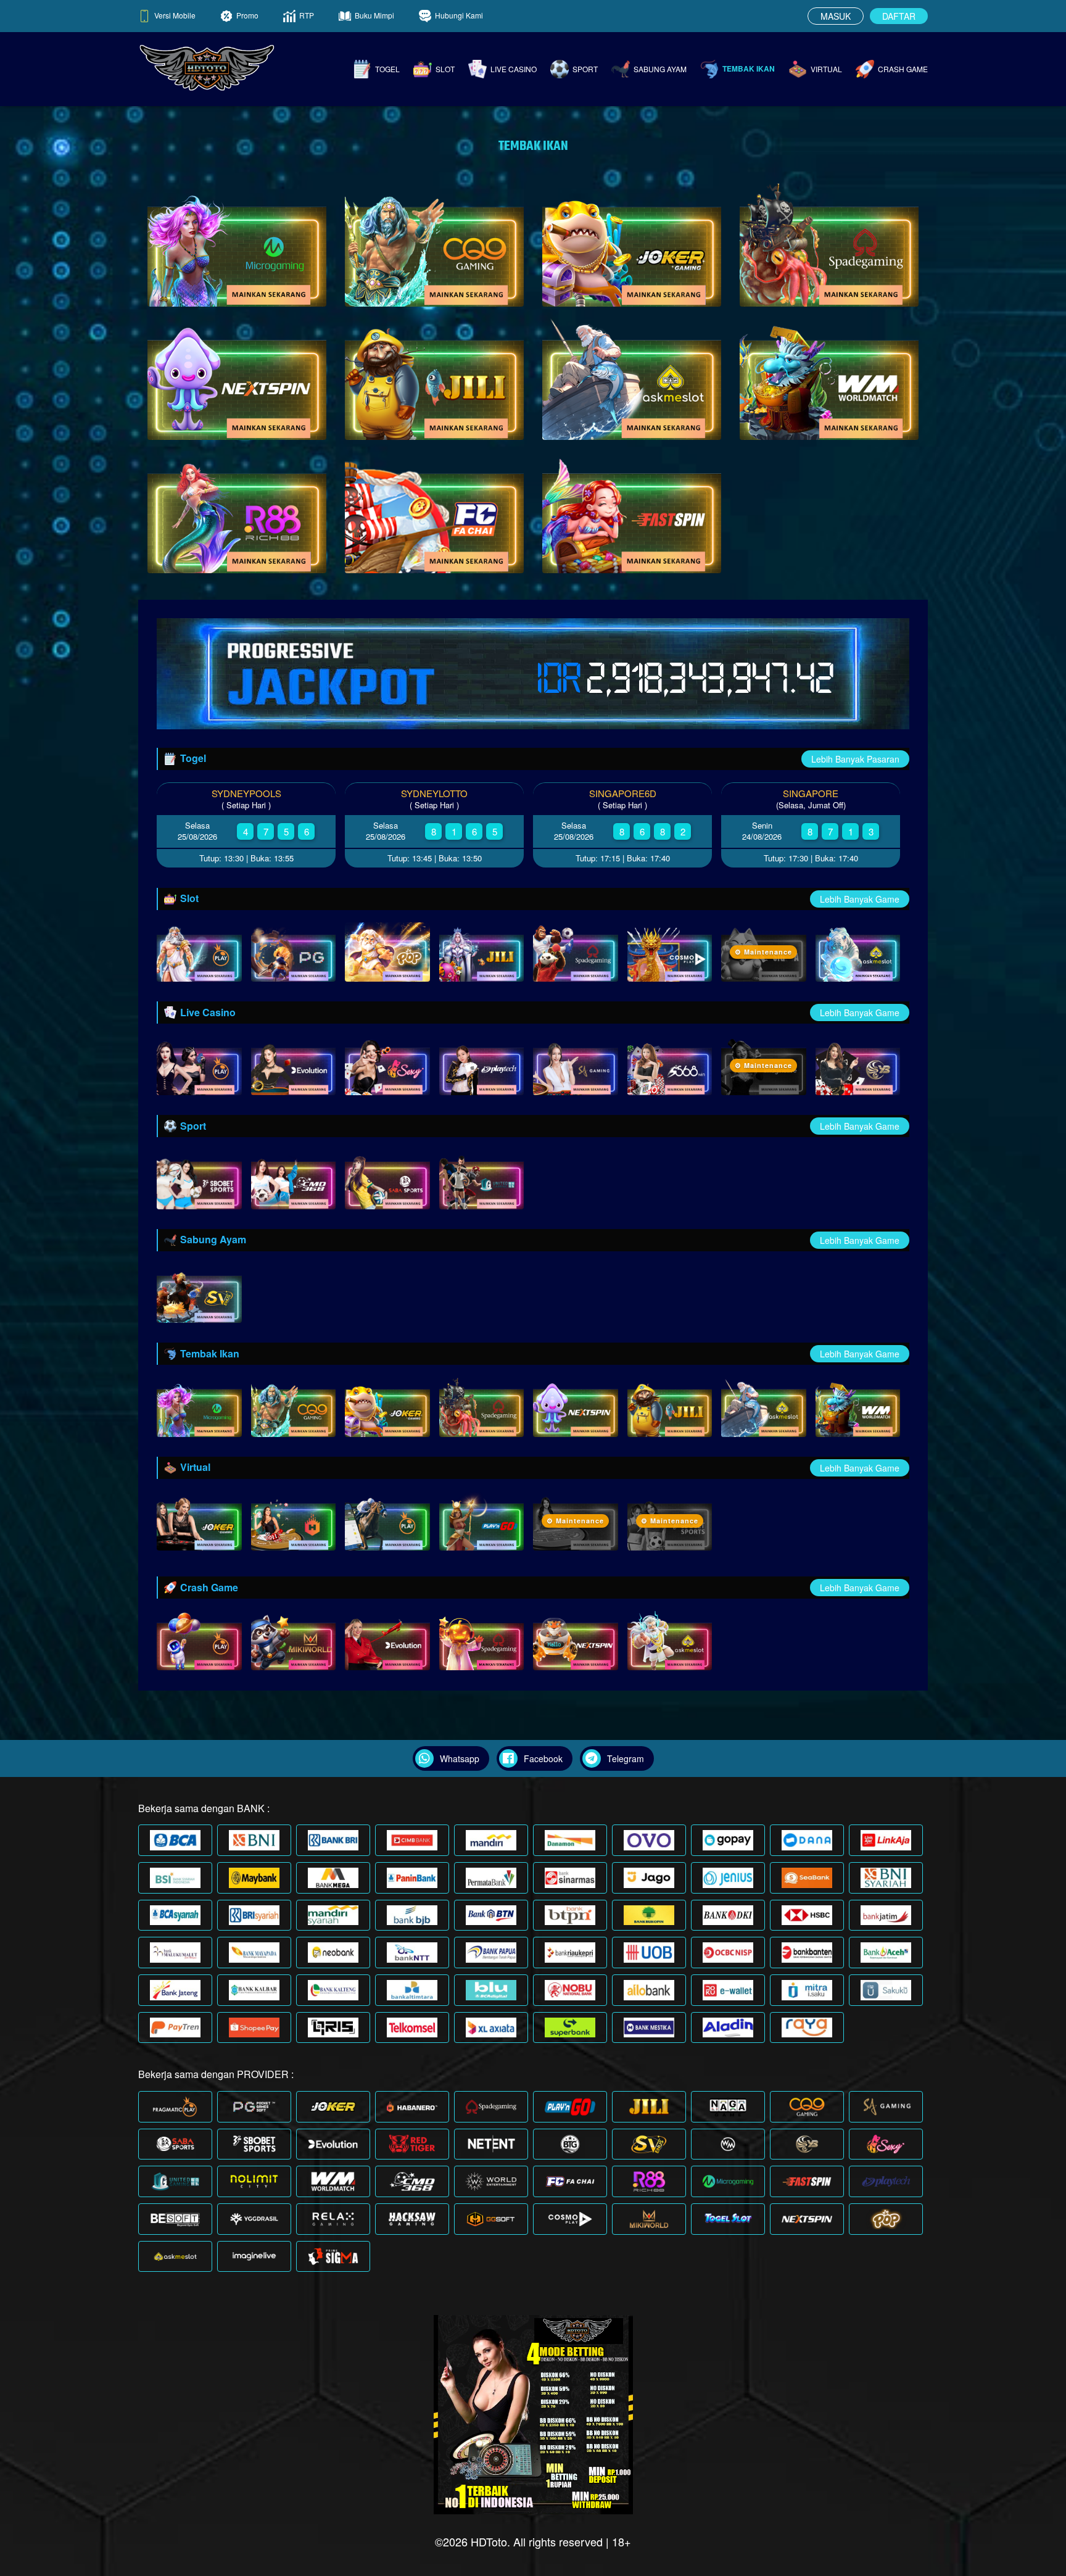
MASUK (836, 16)
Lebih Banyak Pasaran (855, 759)
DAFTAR (899, 16)
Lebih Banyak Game (860, 899)
